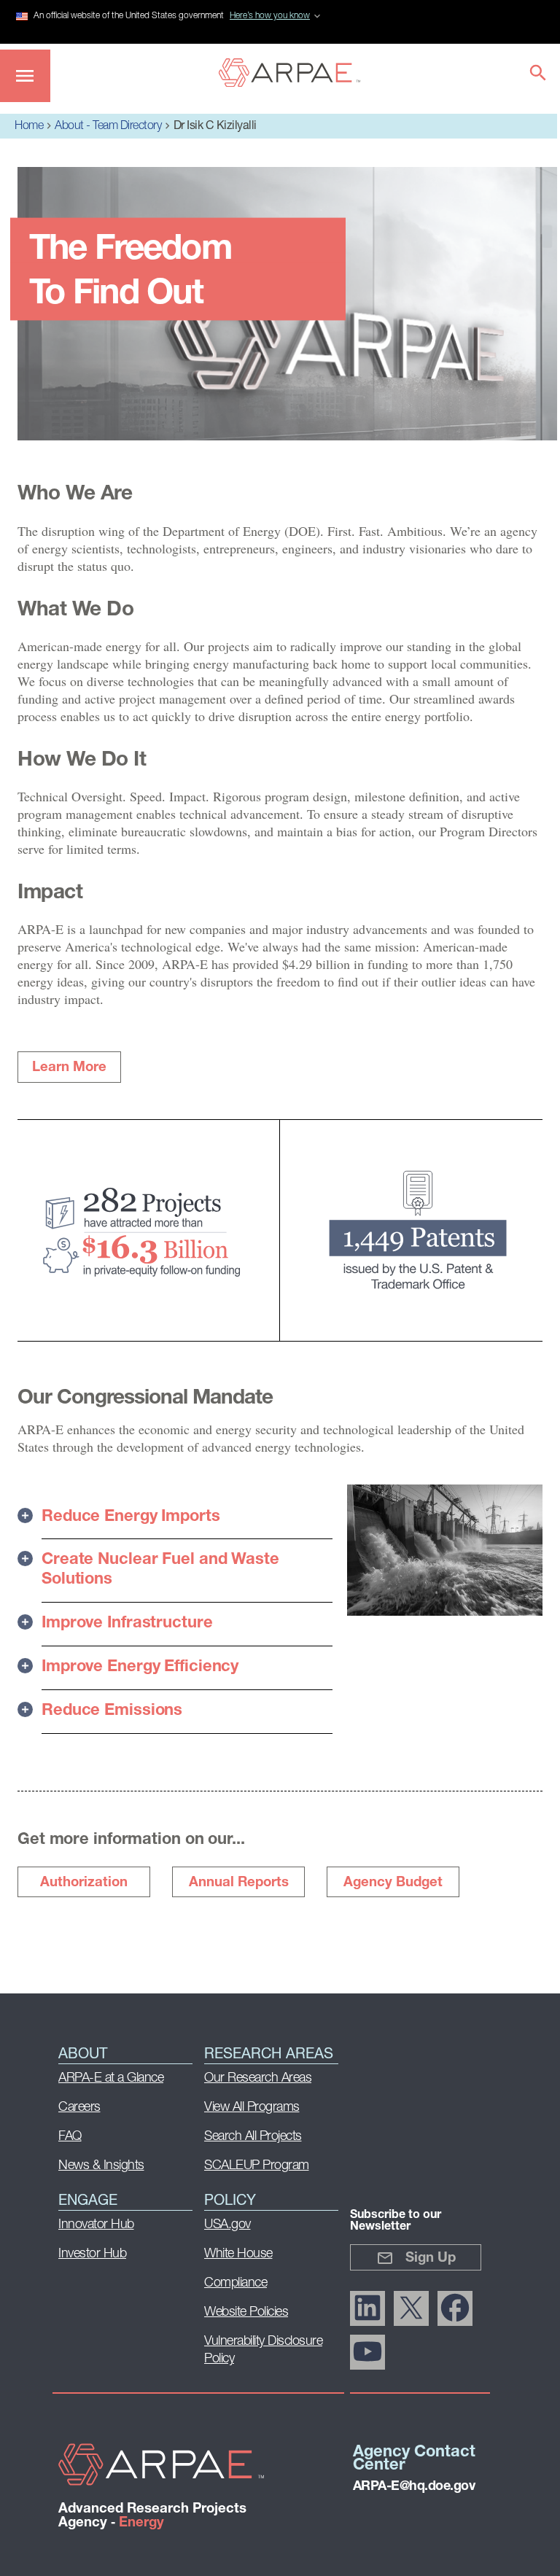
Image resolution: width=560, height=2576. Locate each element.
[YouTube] (367, 2352)
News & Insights (101, 2166)
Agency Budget (393, 1883)
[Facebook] (455, 2308)
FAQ (70, 2137)
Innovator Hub (96, 2225)
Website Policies (246, 2313)
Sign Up (431, 2258)
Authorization (84, 1883)
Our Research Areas (258, 2079)
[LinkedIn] (367, 2308)
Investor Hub (92, 2254)
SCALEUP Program (257, 2166)
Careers (79, 2108)
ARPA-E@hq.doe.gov (414, 2487)
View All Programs (252, 2108)
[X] (411, 2308)
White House (238, 2254)
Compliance (236, 2284)
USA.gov (227, 2225)
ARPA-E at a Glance (111, 2079)
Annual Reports (239, 1883)
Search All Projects (253, 2137)
